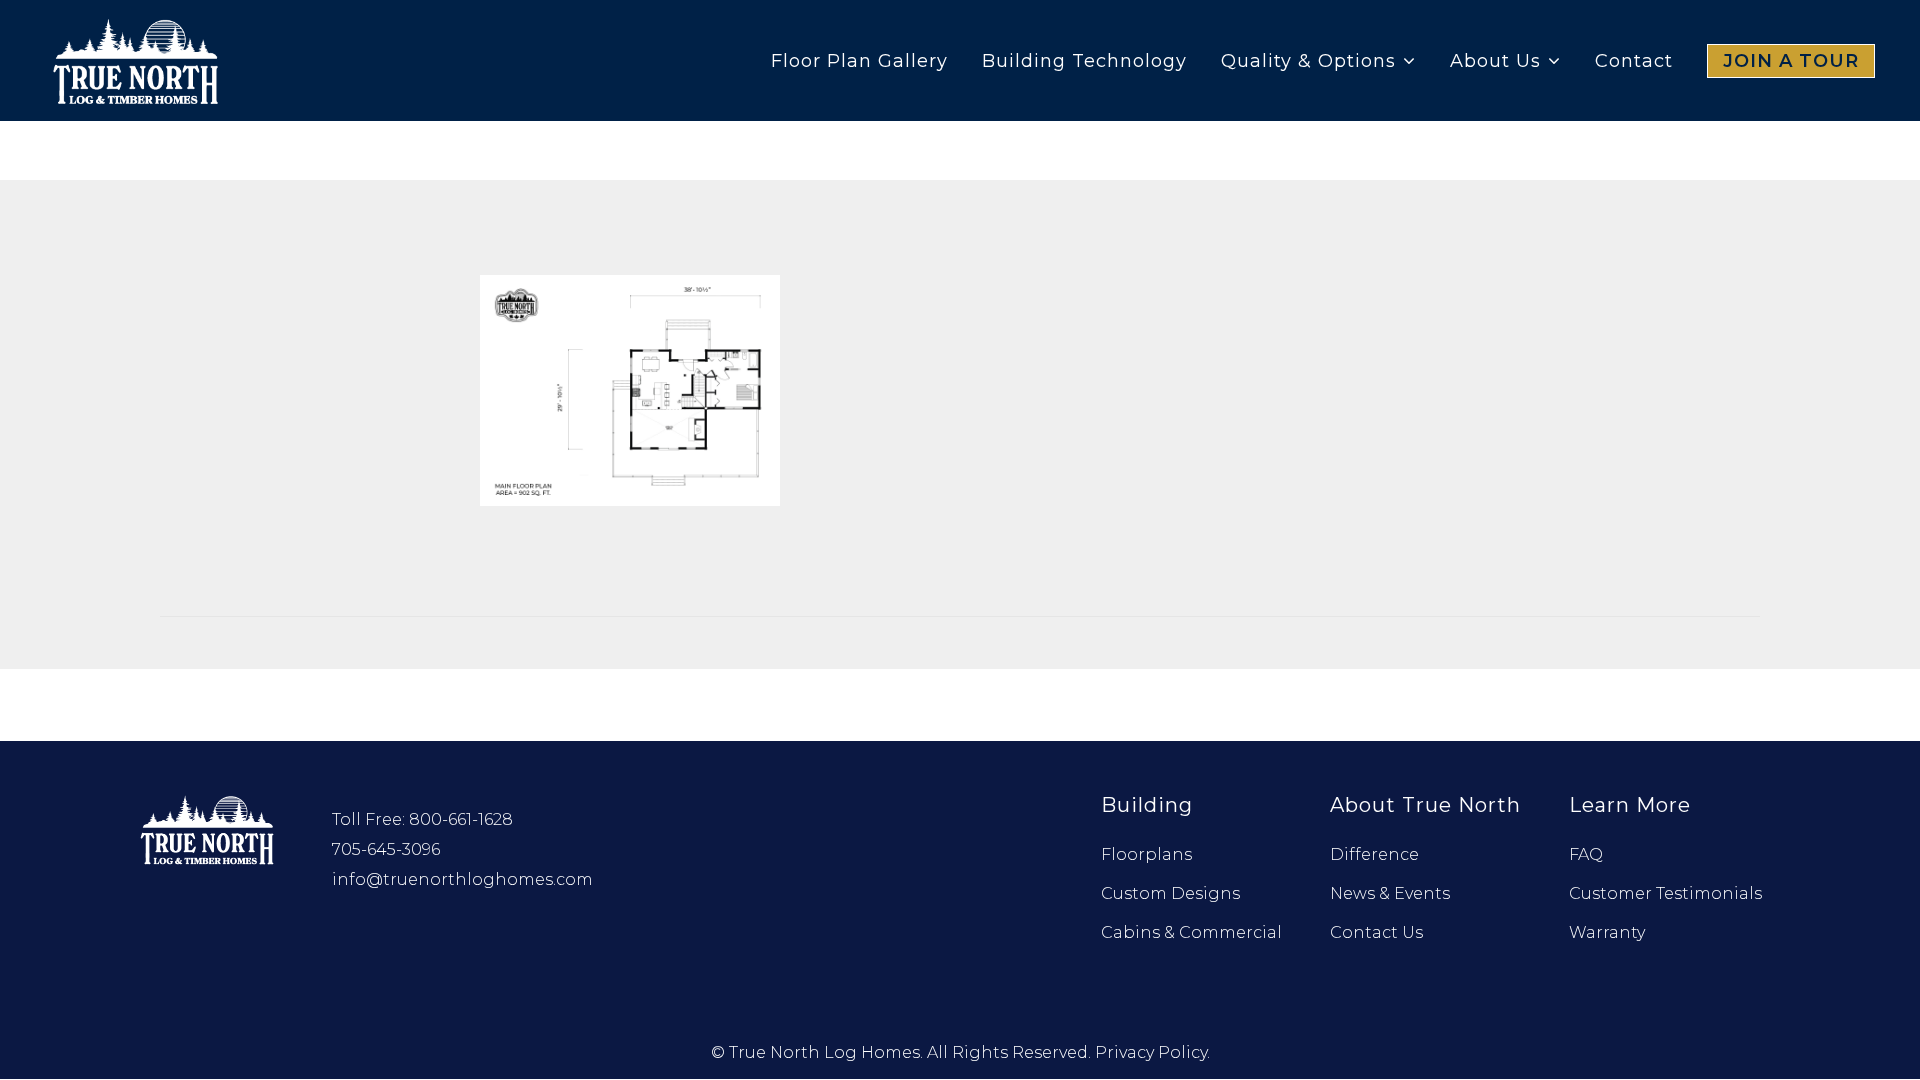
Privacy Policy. (1152, 1052)
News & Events (1390, 893)
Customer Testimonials (1665, 893)
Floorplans (1146, 854)
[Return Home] (209, 827)
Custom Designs (1170, 893)
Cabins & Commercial (1191, 932)
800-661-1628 (461, 819)
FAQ (1586, 854)
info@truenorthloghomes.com (462, 879)
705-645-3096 (386, 849)
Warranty (1607, 932)
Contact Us (1376, 932)
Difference (1374, 854)
